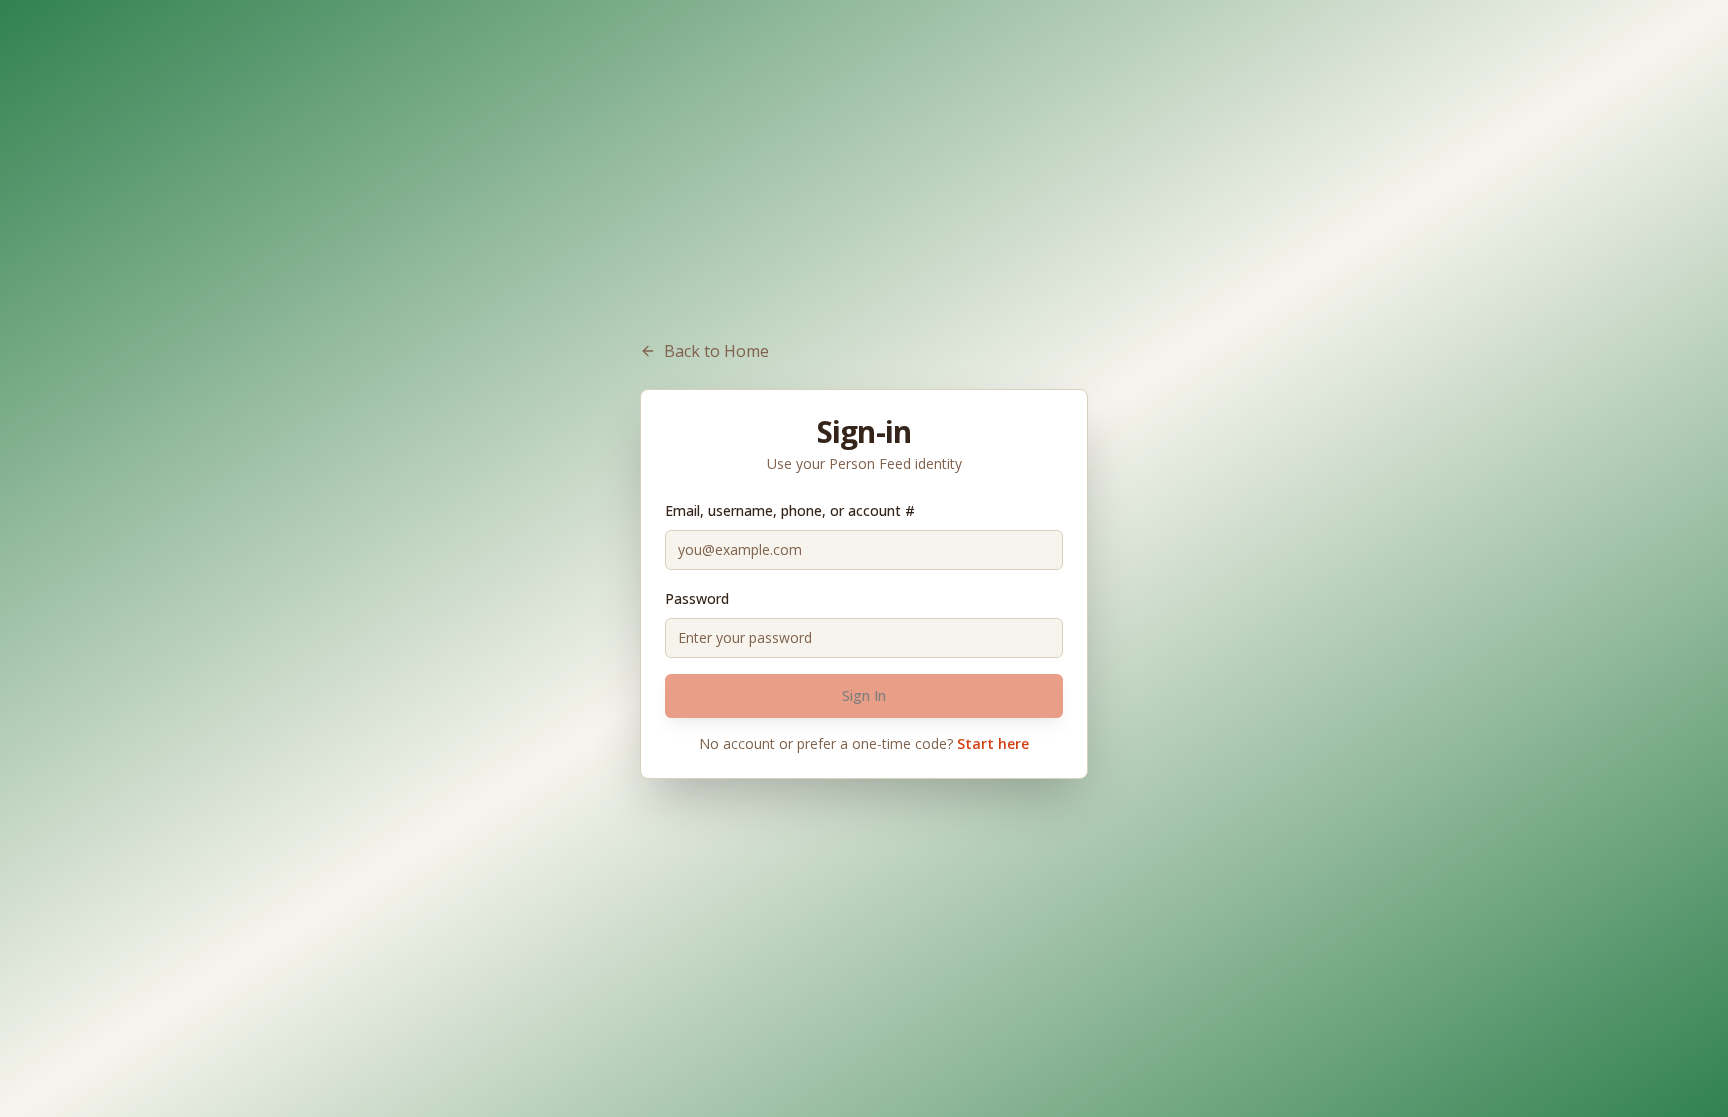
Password (697, 598)
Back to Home (716, 351)
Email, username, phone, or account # (790, 510)
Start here (993, 743)
